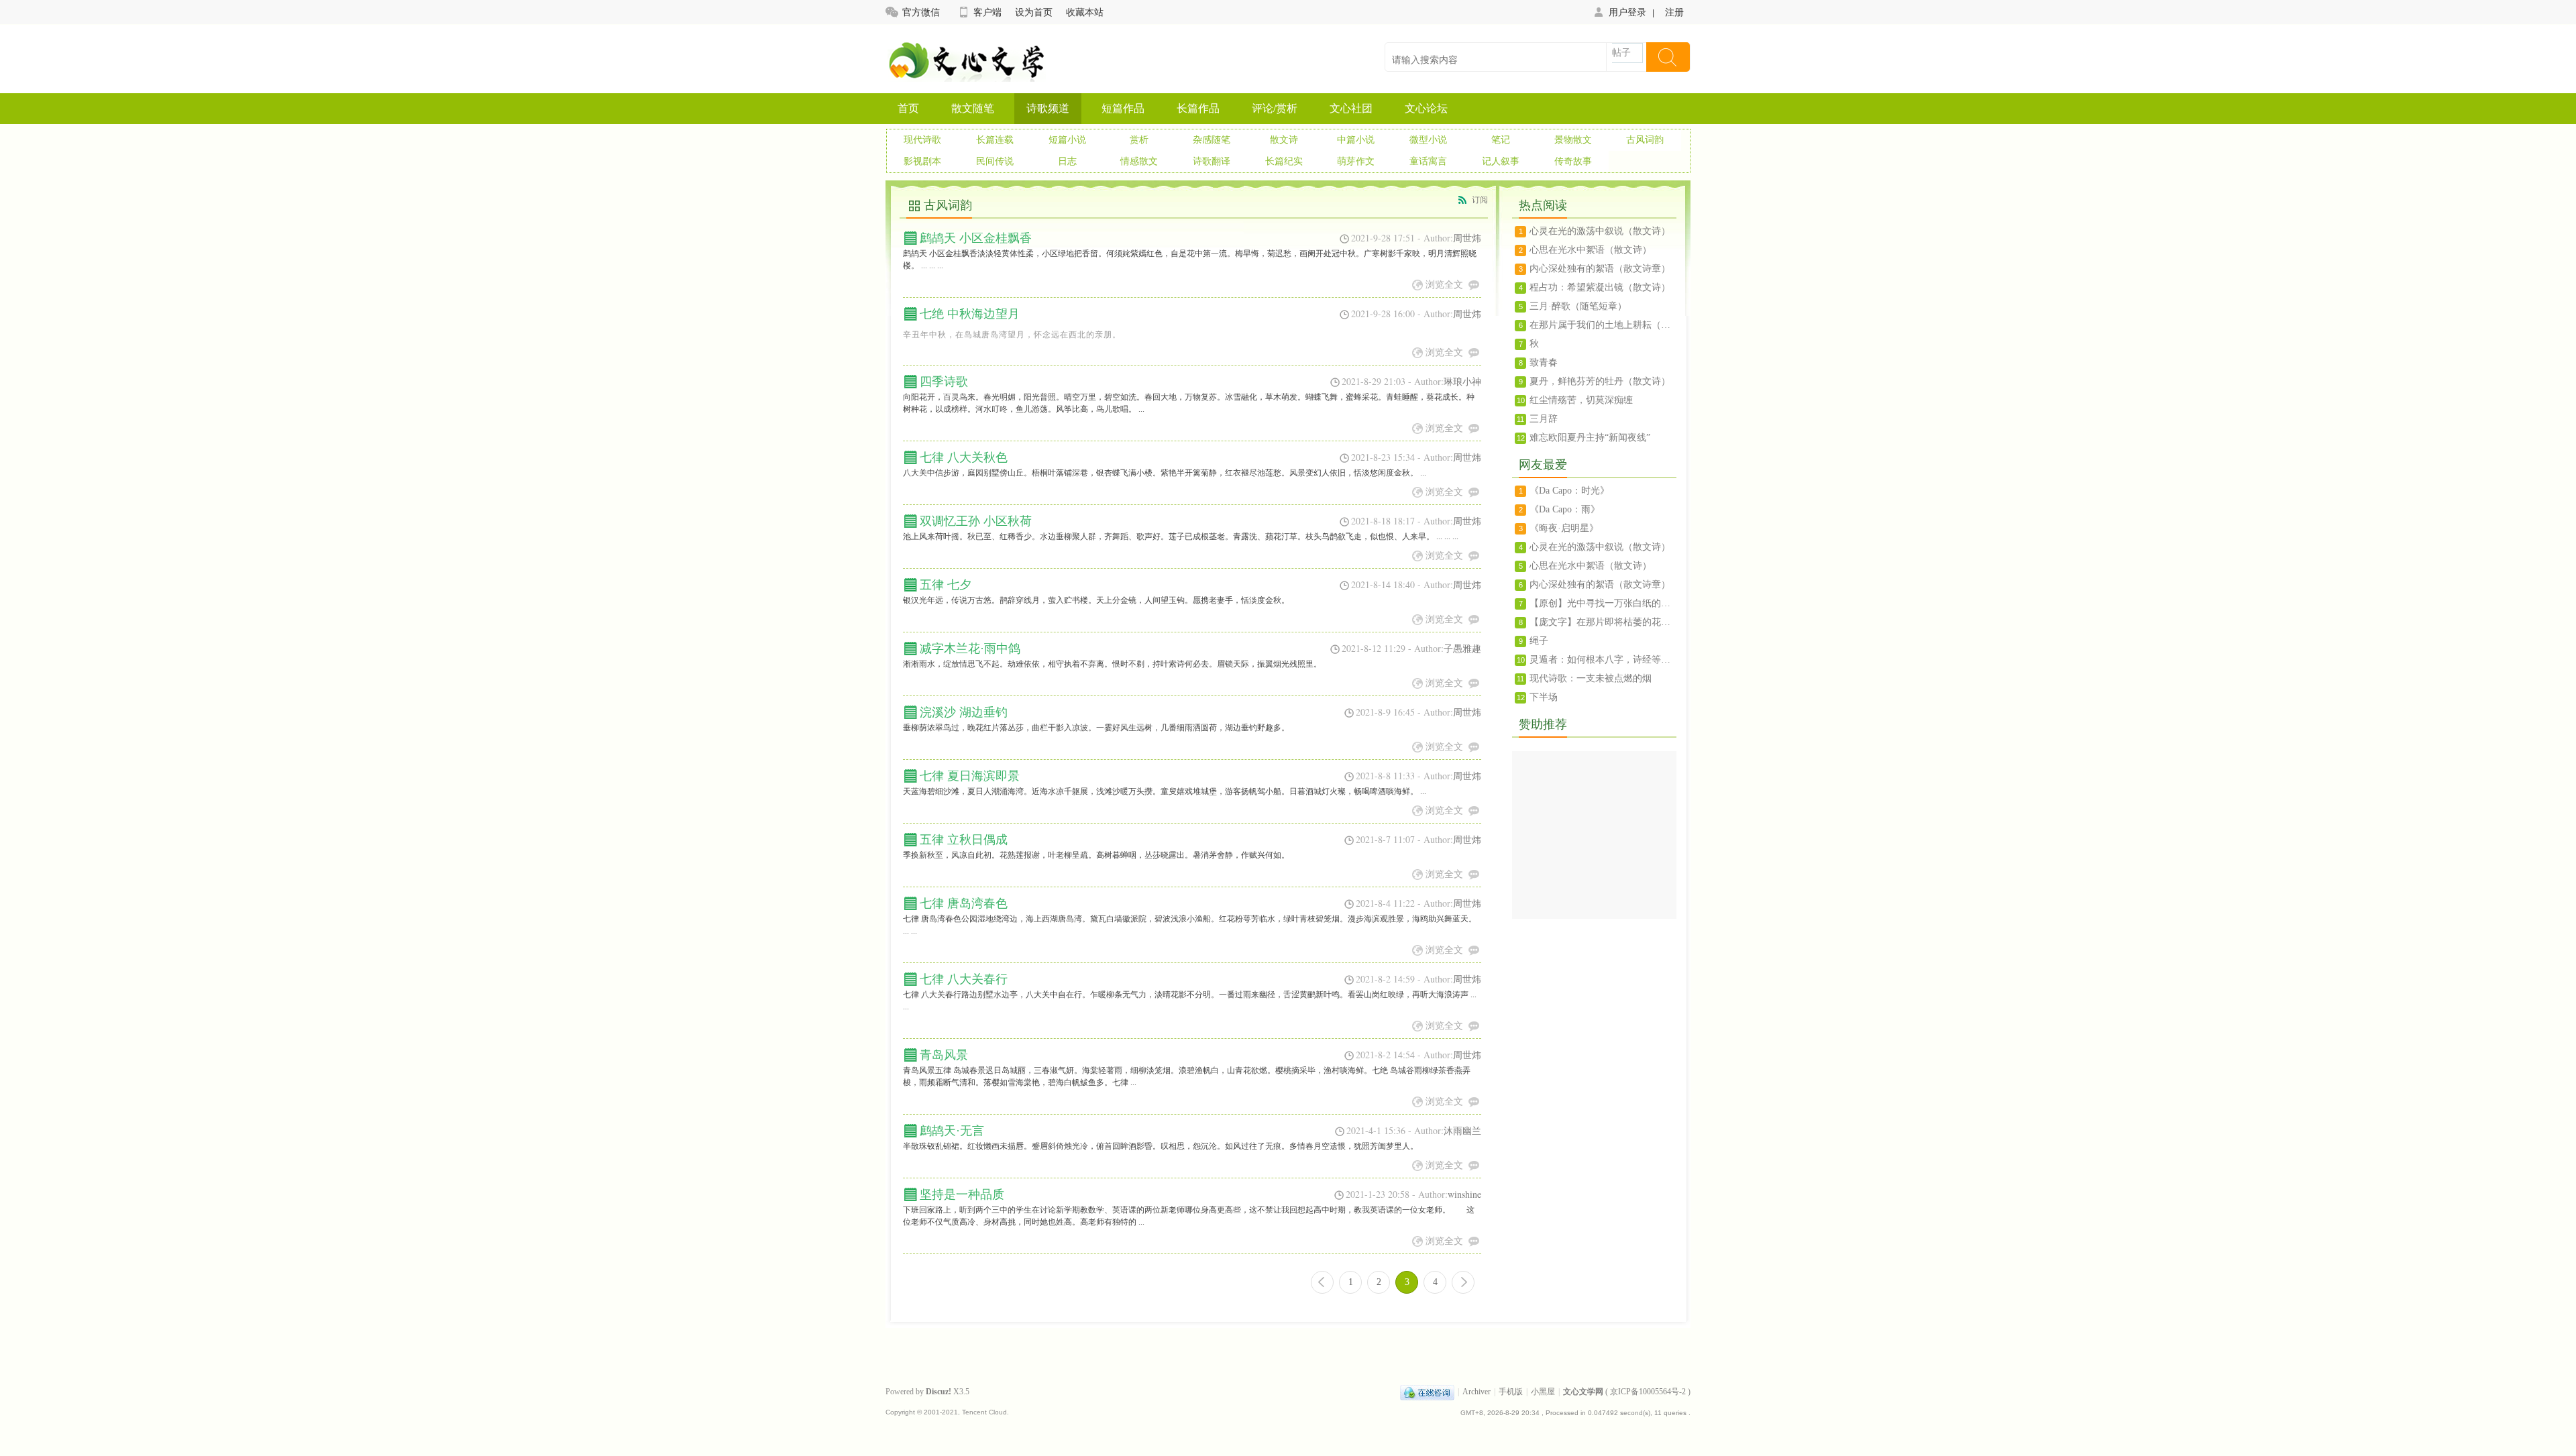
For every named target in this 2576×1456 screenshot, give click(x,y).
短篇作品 (1123, 108)
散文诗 (1284, 140)
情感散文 (1139, 161)
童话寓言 (1428, 161)
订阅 (1480, 200)
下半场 (1544, 697)
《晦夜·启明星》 (1564, 528)
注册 (1674, 12)
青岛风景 (944, 1055)
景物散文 (1573, 140)
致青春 (1544, 362)
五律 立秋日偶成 (964, 840)
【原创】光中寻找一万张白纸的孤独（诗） (1603, 603)
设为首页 (1034, 12)
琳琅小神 (1462, 381)
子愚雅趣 (1462, 648)
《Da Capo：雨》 (1565, 509)
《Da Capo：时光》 (1569, 491)
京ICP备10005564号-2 (1648, 1392)
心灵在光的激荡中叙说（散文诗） (1600, 231)
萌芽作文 (1356, 161)
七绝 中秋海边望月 (970, 314)
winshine (1464, 1194)
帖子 (1621, 53)
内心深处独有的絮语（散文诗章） (1600, 269)
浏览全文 (1444, 284)
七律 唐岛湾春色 (964, 903)
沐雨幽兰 (1462, 1130)
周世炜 (1467, 238)
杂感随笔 (1212, 140)
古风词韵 (1645, 140)
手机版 (1511, 1392)
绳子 (1539, 641)
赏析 (1139, 140)
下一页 (1463, 1282)
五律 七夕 (946, 585)
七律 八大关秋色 (964, 457)
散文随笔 (973, 108)
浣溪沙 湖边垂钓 (964, 712)
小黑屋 (1543, 1392)
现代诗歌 (922, 140)
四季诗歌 (944, 382)
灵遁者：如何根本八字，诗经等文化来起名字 (1603, 660)
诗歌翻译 (1212, 161)
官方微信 (921, 12)
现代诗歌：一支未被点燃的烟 (1591, 678)
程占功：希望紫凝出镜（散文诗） (1600, 287)
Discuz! (938, 1392)
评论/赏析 (1275, 108)
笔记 (1501, 140)
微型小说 (1428, 140)
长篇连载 (995, 140)
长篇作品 (1198, 108)
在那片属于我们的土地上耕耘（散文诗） (1603, 325)
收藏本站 (1085, 12)
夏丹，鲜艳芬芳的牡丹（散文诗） (1600, 381)
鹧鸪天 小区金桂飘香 (976, 238)
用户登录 (1627, 12)
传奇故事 (1573, 161)
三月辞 (1544, 419)
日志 (1067, 161)
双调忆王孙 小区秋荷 (976, 521)
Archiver (1477, 1392)
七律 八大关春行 (964, 979)
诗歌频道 (1048, 108)
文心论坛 (1426, 108)
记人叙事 (1501, 161)
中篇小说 (1356, 140)
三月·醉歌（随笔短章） (1578, 306)
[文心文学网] (966, 73)
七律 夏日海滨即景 (970, 776)
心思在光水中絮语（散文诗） (1591, 250)
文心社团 (1351, 108)
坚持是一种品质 (962, 1194)
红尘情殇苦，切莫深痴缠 (1581, 400)
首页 (908, 108)
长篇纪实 (1284, 161)
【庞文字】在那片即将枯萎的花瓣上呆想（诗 (1603, 622)
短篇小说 (1067, 140)
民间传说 (995, 161)
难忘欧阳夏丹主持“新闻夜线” (1590, 438)
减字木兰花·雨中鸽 (970, 649)
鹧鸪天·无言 (952, 1131)
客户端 (987, 12)
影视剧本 (922, 161)
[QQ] (1427, 1392)
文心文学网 (1583, 1392)
